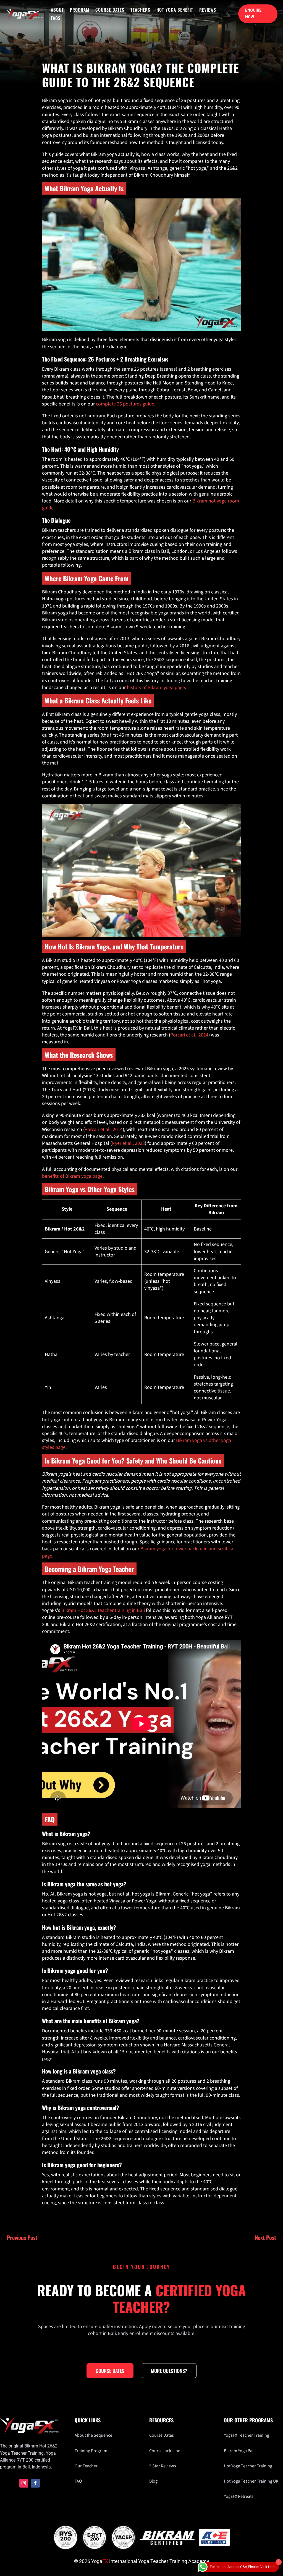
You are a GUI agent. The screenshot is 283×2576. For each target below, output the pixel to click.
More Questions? (169, 2371)
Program (80, 10)
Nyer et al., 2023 (128, 1143)
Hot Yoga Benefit (175, 10)
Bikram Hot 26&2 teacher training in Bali (103, 1610)
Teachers (140, 10)
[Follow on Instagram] (24, 2483)
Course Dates (110, 10)
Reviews (208, 10)
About (57, 10)
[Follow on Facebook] (35, 2483)
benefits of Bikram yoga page (72, 1176)
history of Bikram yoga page (156, 688)
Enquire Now (253, 14)
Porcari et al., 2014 (189, 1035)
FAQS (56, 19)
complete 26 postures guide (125, 404)
